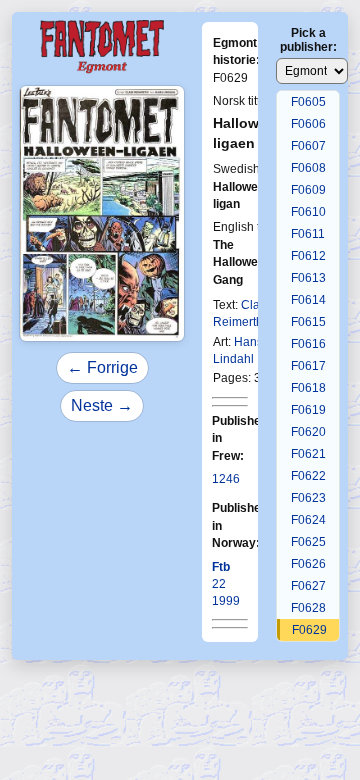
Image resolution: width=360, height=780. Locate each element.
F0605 (308, 102)
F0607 (308, 146)
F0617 (308, 366)
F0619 (308, 410)
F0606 (308, 124)
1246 (226, 479)
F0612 (308, 256)
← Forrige (102, 367)
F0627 (308, 586)
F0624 (308, 520)
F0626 (308, 564)
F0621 (308, 454)
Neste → (102, 405)
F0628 (308, 608)
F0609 (308, 190)
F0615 (308, 322)
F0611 (308, 234)
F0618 (308, 388)
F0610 (308, 212)
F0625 (308, 542)
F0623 (308, 498)
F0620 (308, 432)
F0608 (308, 168)
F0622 (308, 476)
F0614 (308, 300)
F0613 (308, 278)
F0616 (308, 344)
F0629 (309, 630)
